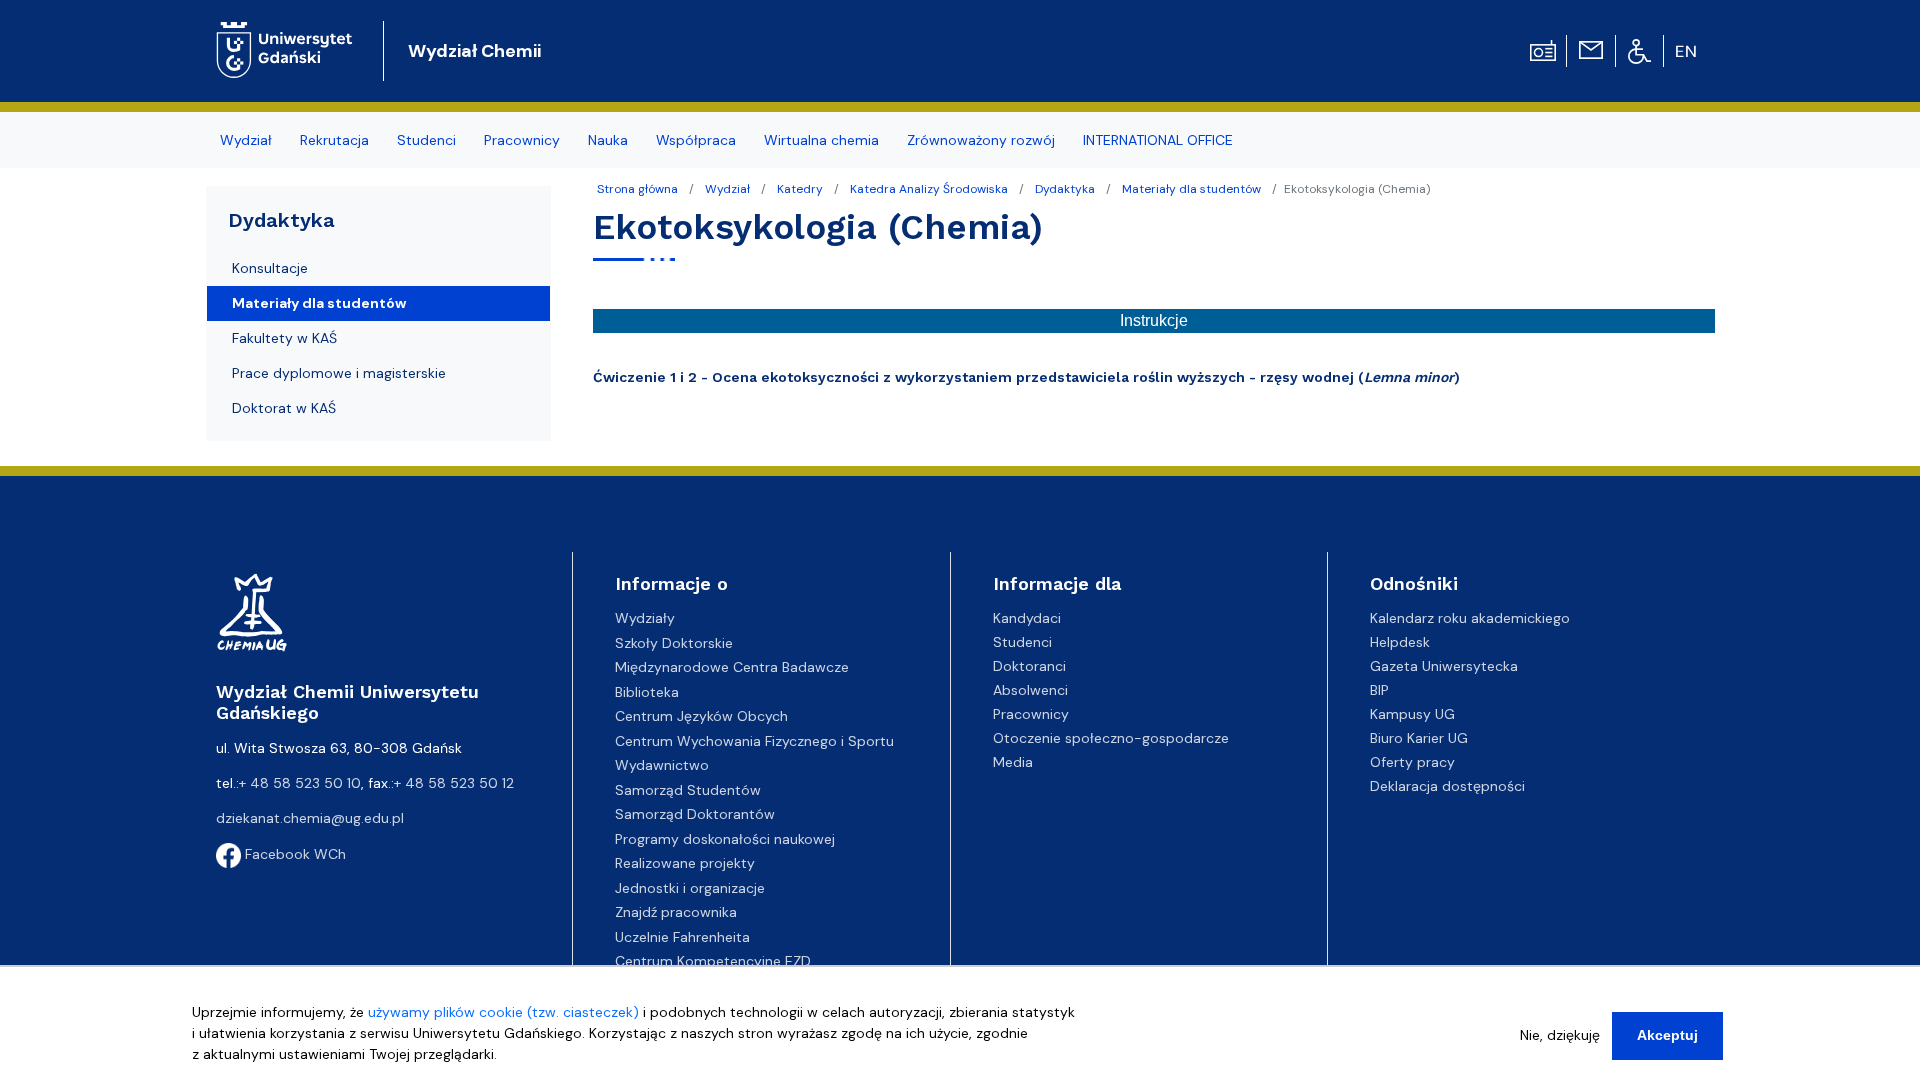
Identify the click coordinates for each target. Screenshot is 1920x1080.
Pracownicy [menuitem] (522, 140)
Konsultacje (270, 268)
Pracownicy (1031, 714)
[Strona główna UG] (284, 34)
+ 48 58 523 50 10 (300, 783)
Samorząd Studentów (688, 790)
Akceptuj (1667, 1035)
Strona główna (637, 189)
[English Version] (1687, 51)
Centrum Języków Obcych (701, 716)
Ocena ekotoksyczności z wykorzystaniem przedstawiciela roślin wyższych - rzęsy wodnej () (1086, 377)
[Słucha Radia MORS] (1543, 49)
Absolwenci (1030, 690)
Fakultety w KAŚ (284, 338)
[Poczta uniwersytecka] (1591, 49)
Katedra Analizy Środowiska (929, 189)
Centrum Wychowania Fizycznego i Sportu (754, 741)
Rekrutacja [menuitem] (334, 140)
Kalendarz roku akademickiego (1470, 618)
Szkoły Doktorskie (674, 643)
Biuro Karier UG (1419, 738)
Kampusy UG (1412, 714)
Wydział (727, 189)
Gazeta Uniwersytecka (1444, 666)
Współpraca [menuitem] (696, 140)
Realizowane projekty (685, 863)
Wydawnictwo (662, 765)
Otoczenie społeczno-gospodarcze (1111, 738)
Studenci (1022, 642)
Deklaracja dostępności (1447, 786)
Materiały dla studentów (1191, 189)
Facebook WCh (293, 854)
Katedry (800, 189)
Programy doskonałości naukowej (725, 839)
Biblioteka (647, 692)
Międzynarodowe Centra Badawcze (732, 667)
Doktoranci (1029, 666)
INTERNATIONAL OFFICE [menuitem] (1158, 140)
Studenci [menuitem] (426, 140)
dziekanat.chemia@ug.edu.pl (310, 818)
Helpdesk (1400, 642)
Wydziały (645, 618)
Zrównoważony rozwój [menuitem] (981, 140)
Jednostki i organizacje (690, 888)
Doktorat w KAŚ (284, 408)
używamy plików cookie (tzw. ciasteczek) (503, 1012)
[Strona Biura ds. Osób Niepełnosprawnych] (1639, 50)
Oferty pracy (1412, 762)
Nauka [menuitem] (608, 140)
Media (1013, 762)
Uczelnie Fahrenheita (682, 937)
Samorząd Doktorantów (695, 814)
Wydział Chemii (474, 51)
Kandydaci (1027, 618)
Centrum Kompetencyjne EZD (713, 961)
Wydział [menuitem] (246, 140)
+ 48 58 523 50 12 (454, 783)
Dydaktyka (1065, 189)
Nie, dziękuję (1560, 1035)
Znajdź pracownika (676, 912)
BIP (1379, 690)
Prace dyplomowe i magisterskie (339, 373)
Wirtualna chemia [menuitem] (821, 140)
